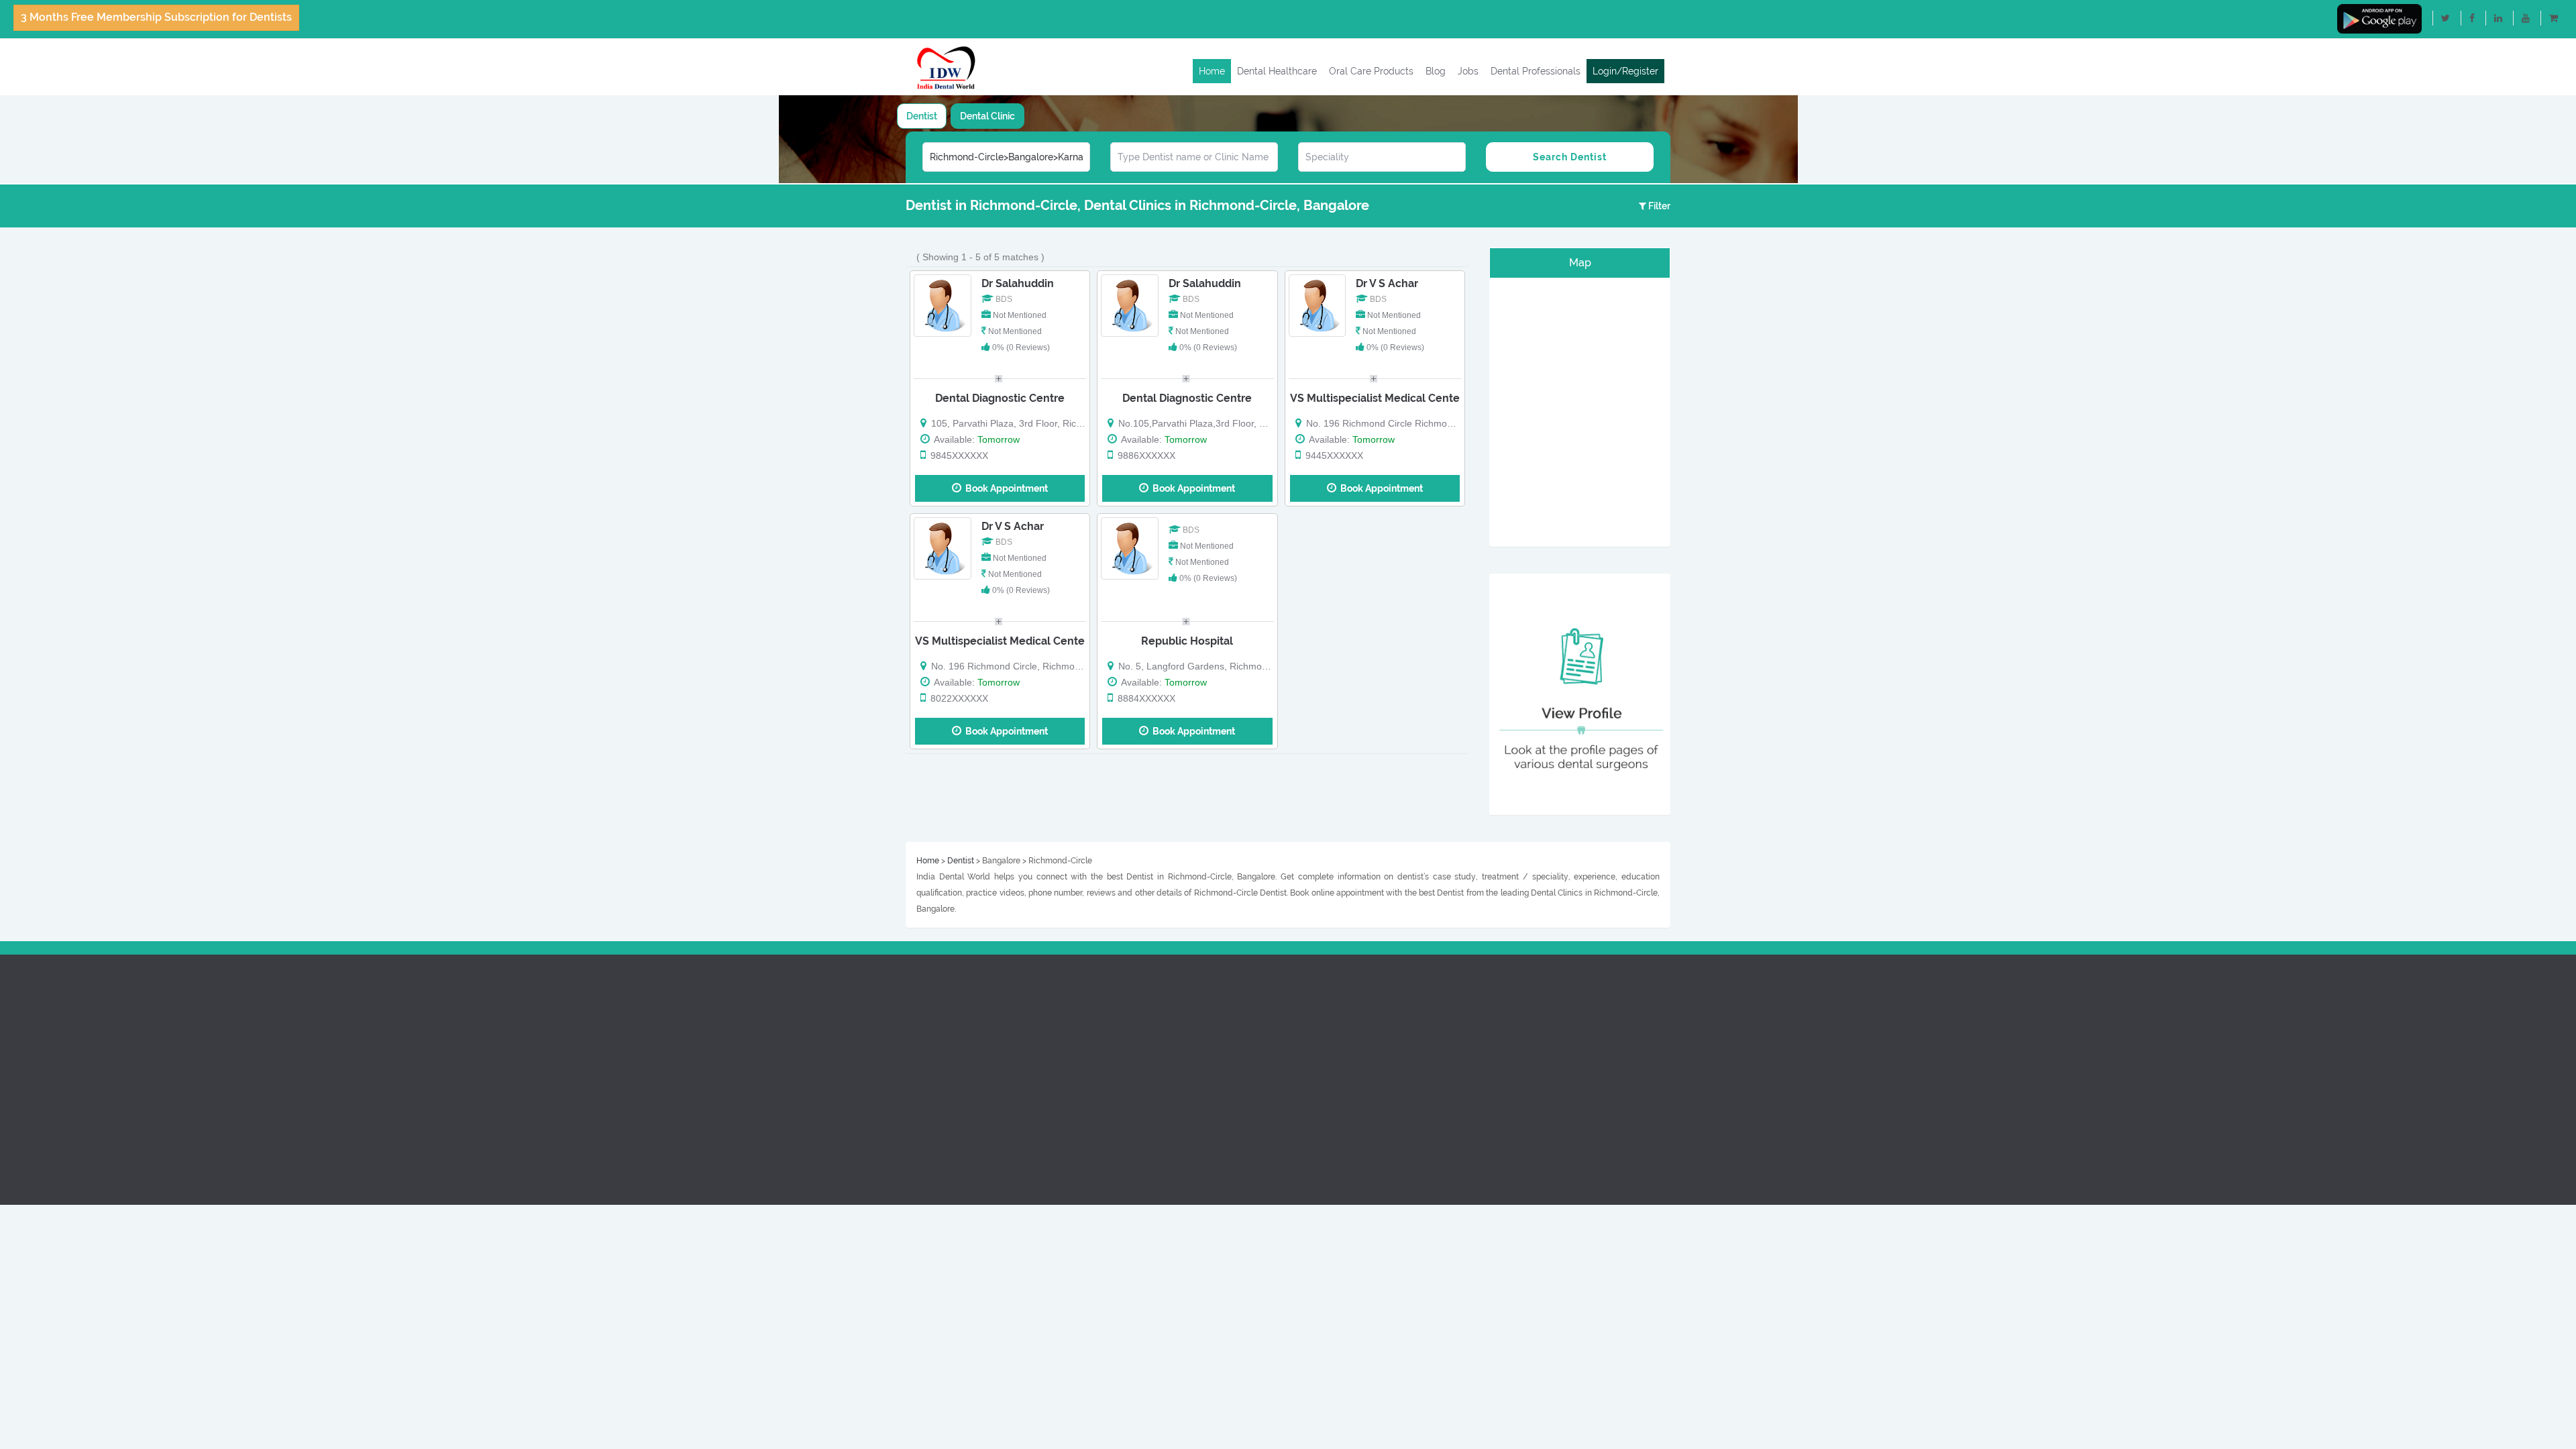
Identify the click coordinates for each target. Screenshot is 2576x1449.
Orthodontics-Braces (1538, 1007)
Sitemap (914, 1136)
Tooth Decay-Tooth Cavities (1552, 1104)
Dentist (922, 116)
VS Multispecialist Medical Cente (1375, 398)
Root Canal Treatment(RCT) (1552, 991)
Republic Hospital (1187, 641)
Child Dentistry (1524, 1023)
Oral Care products (938, 1023)
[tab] (922, 116)
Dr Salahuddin (1018, 283)
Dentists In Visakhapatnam (1152, 1120)
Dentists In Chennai (1136, 1023)
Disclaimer (919, 1120)
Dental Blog (921, 1039)
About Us (916, 991)
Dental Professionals (1536, 71)
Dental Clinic (987, 116)
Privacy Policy (926, 1087)
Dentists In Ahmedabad (1145, 1087)
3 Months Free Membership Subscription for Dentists (156, 17)
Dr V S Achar (1387, 283)
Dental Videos (926, 1055)
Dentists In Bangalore (1141, 991)
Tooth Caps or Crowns (1540, 1087)
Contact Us (920, 1071)
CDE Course (1320, 1039)
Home (1212, 71)
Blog (1436, 71)
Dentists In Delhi (1129, 1007)
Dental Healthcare (1277, 71)
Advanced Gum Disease (1544, 1071)
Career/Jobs (1321, 1071)
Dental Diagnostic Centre (1000, 398)
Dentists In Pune (1129, 1039)
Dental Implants (1527, 1039)
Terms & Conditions (938, 1104)
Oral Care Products (1371, 71)
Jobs (1468, 71)
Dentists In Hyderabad (1143, 1071)
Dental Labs (1320, 1023)
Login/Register (1625, 71)
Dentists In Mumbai (1136, 1055)
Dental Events (1324, 1055)
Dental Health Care (937, 1007)
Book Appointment (1005, 488)
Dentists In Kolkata (1135, 1104)
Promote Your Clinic (1337, 1007)
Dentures (1512, 1055)
